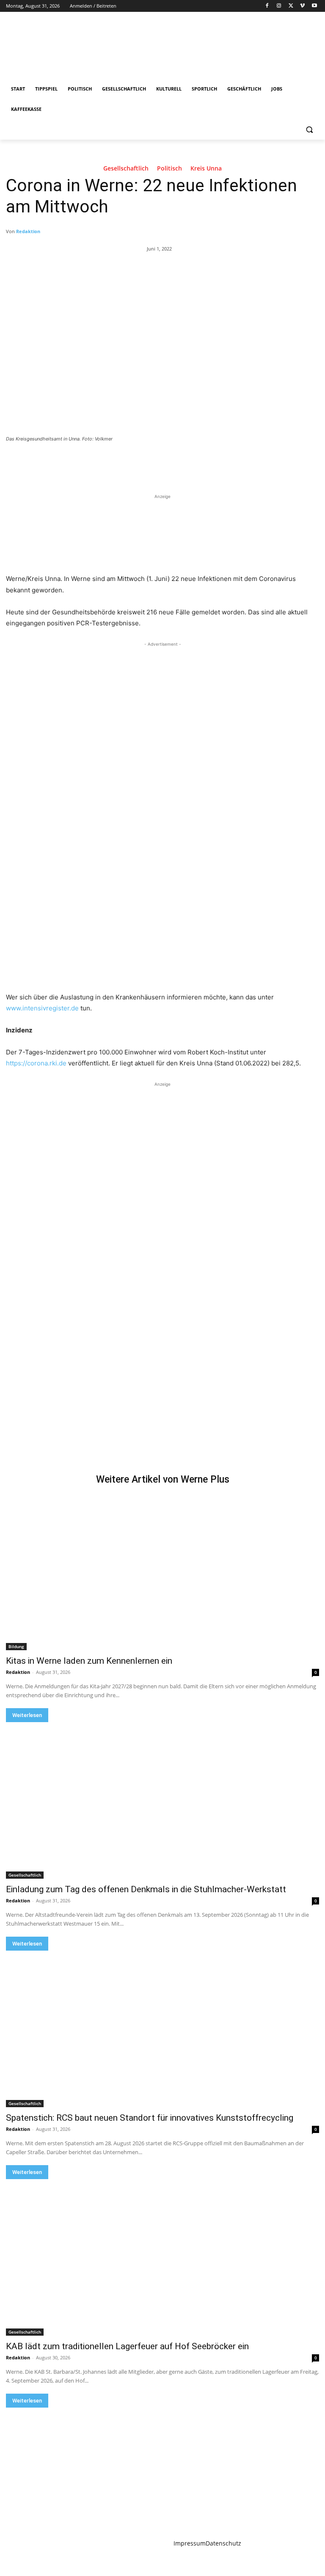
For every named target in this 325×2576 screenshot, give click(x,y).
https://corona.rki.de (36, 1063)
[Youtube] (314, 6)
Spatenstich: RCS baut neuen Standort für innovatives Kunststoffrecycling (150, 2118)
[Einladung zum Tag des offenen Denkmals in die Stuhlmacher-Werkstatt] (162, 1800)
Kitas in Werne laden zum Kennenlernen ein (89, 1661)
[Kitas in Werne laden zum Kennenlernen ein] (162, 1572)
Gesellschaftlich (126, 169)
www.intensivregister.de (42, 1008)
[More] (144, 462)
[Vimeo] (302, 6)
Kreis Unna (206, 169)
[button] (309, 130)
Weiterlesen (27, 1715)
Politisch (169, 169)
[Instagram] (279, 6)
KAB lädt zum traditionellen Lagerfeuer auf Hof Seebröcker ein (127, 2346)
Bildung (16, 1646)
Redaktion (28, 231)
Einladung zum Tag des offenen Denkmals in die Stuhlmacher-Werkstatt (146, 1889)
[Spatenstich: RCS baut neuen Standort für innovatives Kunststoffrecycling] (162, 2029)
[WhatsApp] (124, 462)
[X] (291, 6)
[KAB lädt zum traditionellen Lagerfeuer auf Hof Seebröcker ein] (162, 2257)
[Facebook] (267, 6)
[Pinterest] (105, 462)
